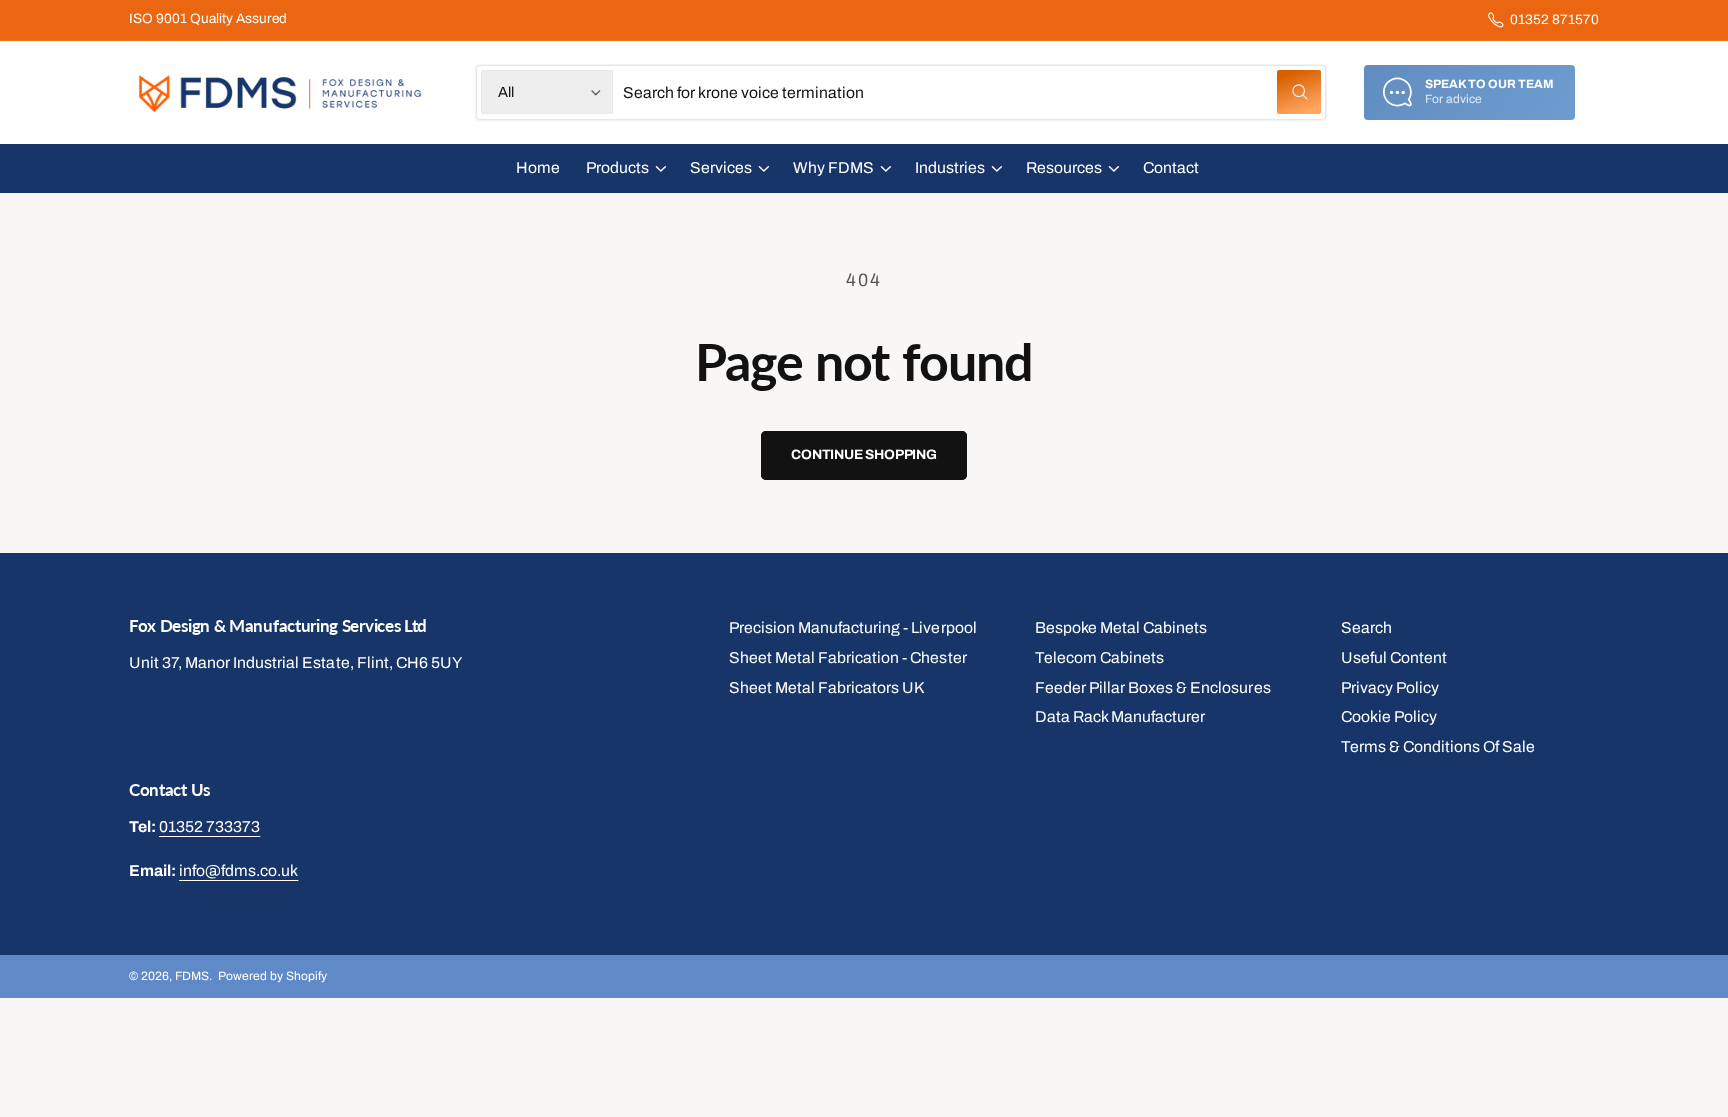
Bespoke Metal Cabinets (1121, 627)
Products (617, 167)
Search (1366, 627)
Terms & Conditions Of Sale (1438, 746)
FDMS (192, 976)
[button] (625, 169)
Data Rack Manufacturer (1120, 716)
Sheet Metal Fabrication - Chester (848, 657)
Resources (1064, 167)
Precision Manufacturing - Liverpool (853, 627)
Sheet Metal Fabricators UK (826, 687)
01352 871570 (1554, 19)
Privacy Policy (1390, 687)
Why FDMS (833, 167)
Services (721, 167)
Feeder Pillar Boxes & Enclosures (1153, 687)
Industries (950, 167)
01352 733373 (209, 826)
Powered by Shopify (272, 976)
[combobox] (972, 92)
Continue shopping (864, 454)
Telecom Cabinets (1099, 657)
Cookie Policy (1389, 716)
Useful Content (1394, 657)
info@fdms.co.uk (238, 870)
